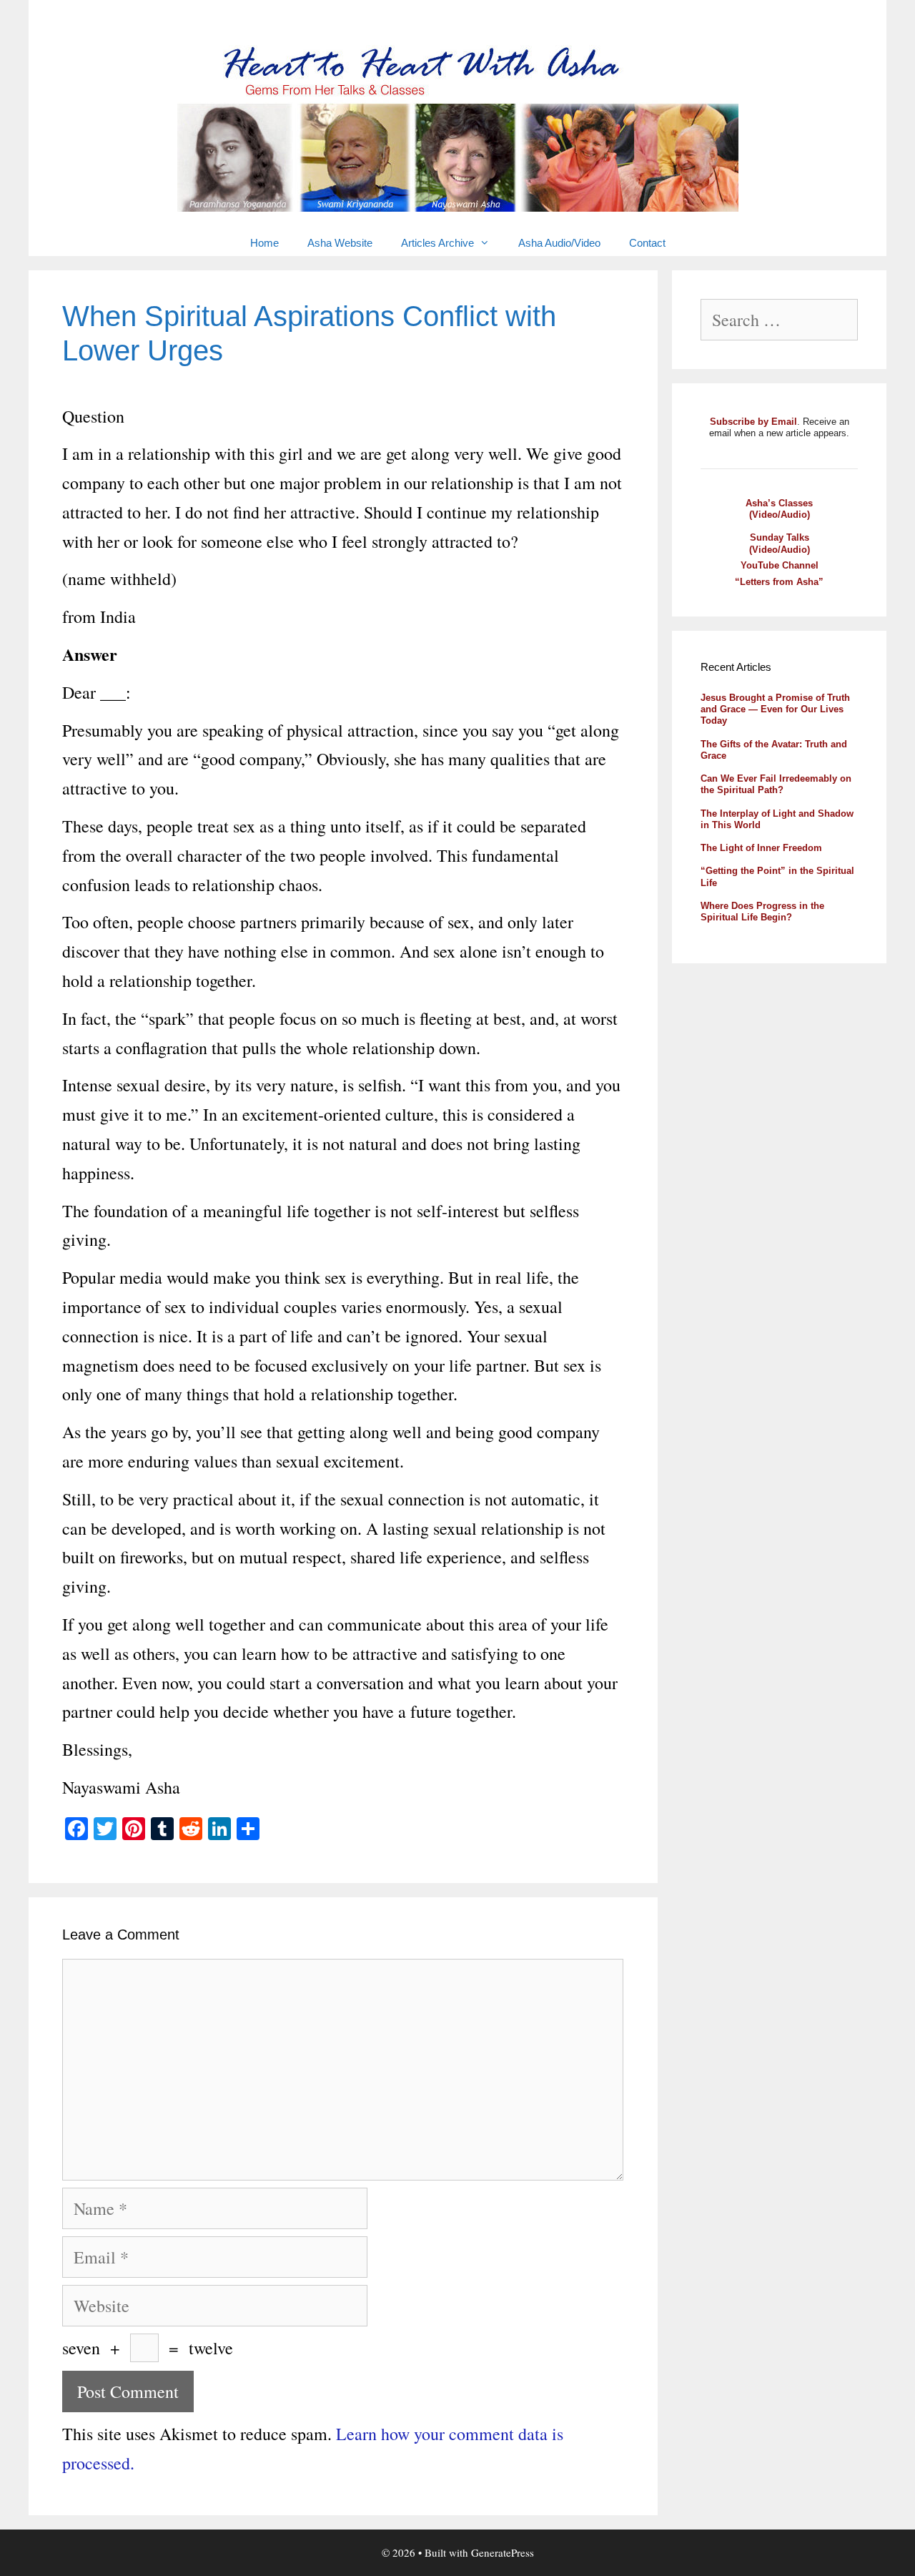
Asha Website (340, 243)
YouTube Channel (780, 565)
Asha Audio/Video (559, 243)
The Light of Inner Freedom (761, 848)
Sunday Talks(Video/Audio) (780, 543)
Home (264, 243)
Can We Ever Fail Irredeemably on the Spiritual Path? (776, 784)
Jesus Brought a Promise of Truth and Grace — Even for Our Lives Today (775, 709)
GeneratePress (503, 2552)
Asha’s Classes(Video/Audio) (779, 509)
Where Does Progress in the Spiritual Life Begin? (762, 911)
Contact (647, 243)
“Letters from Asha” (779, 582)
